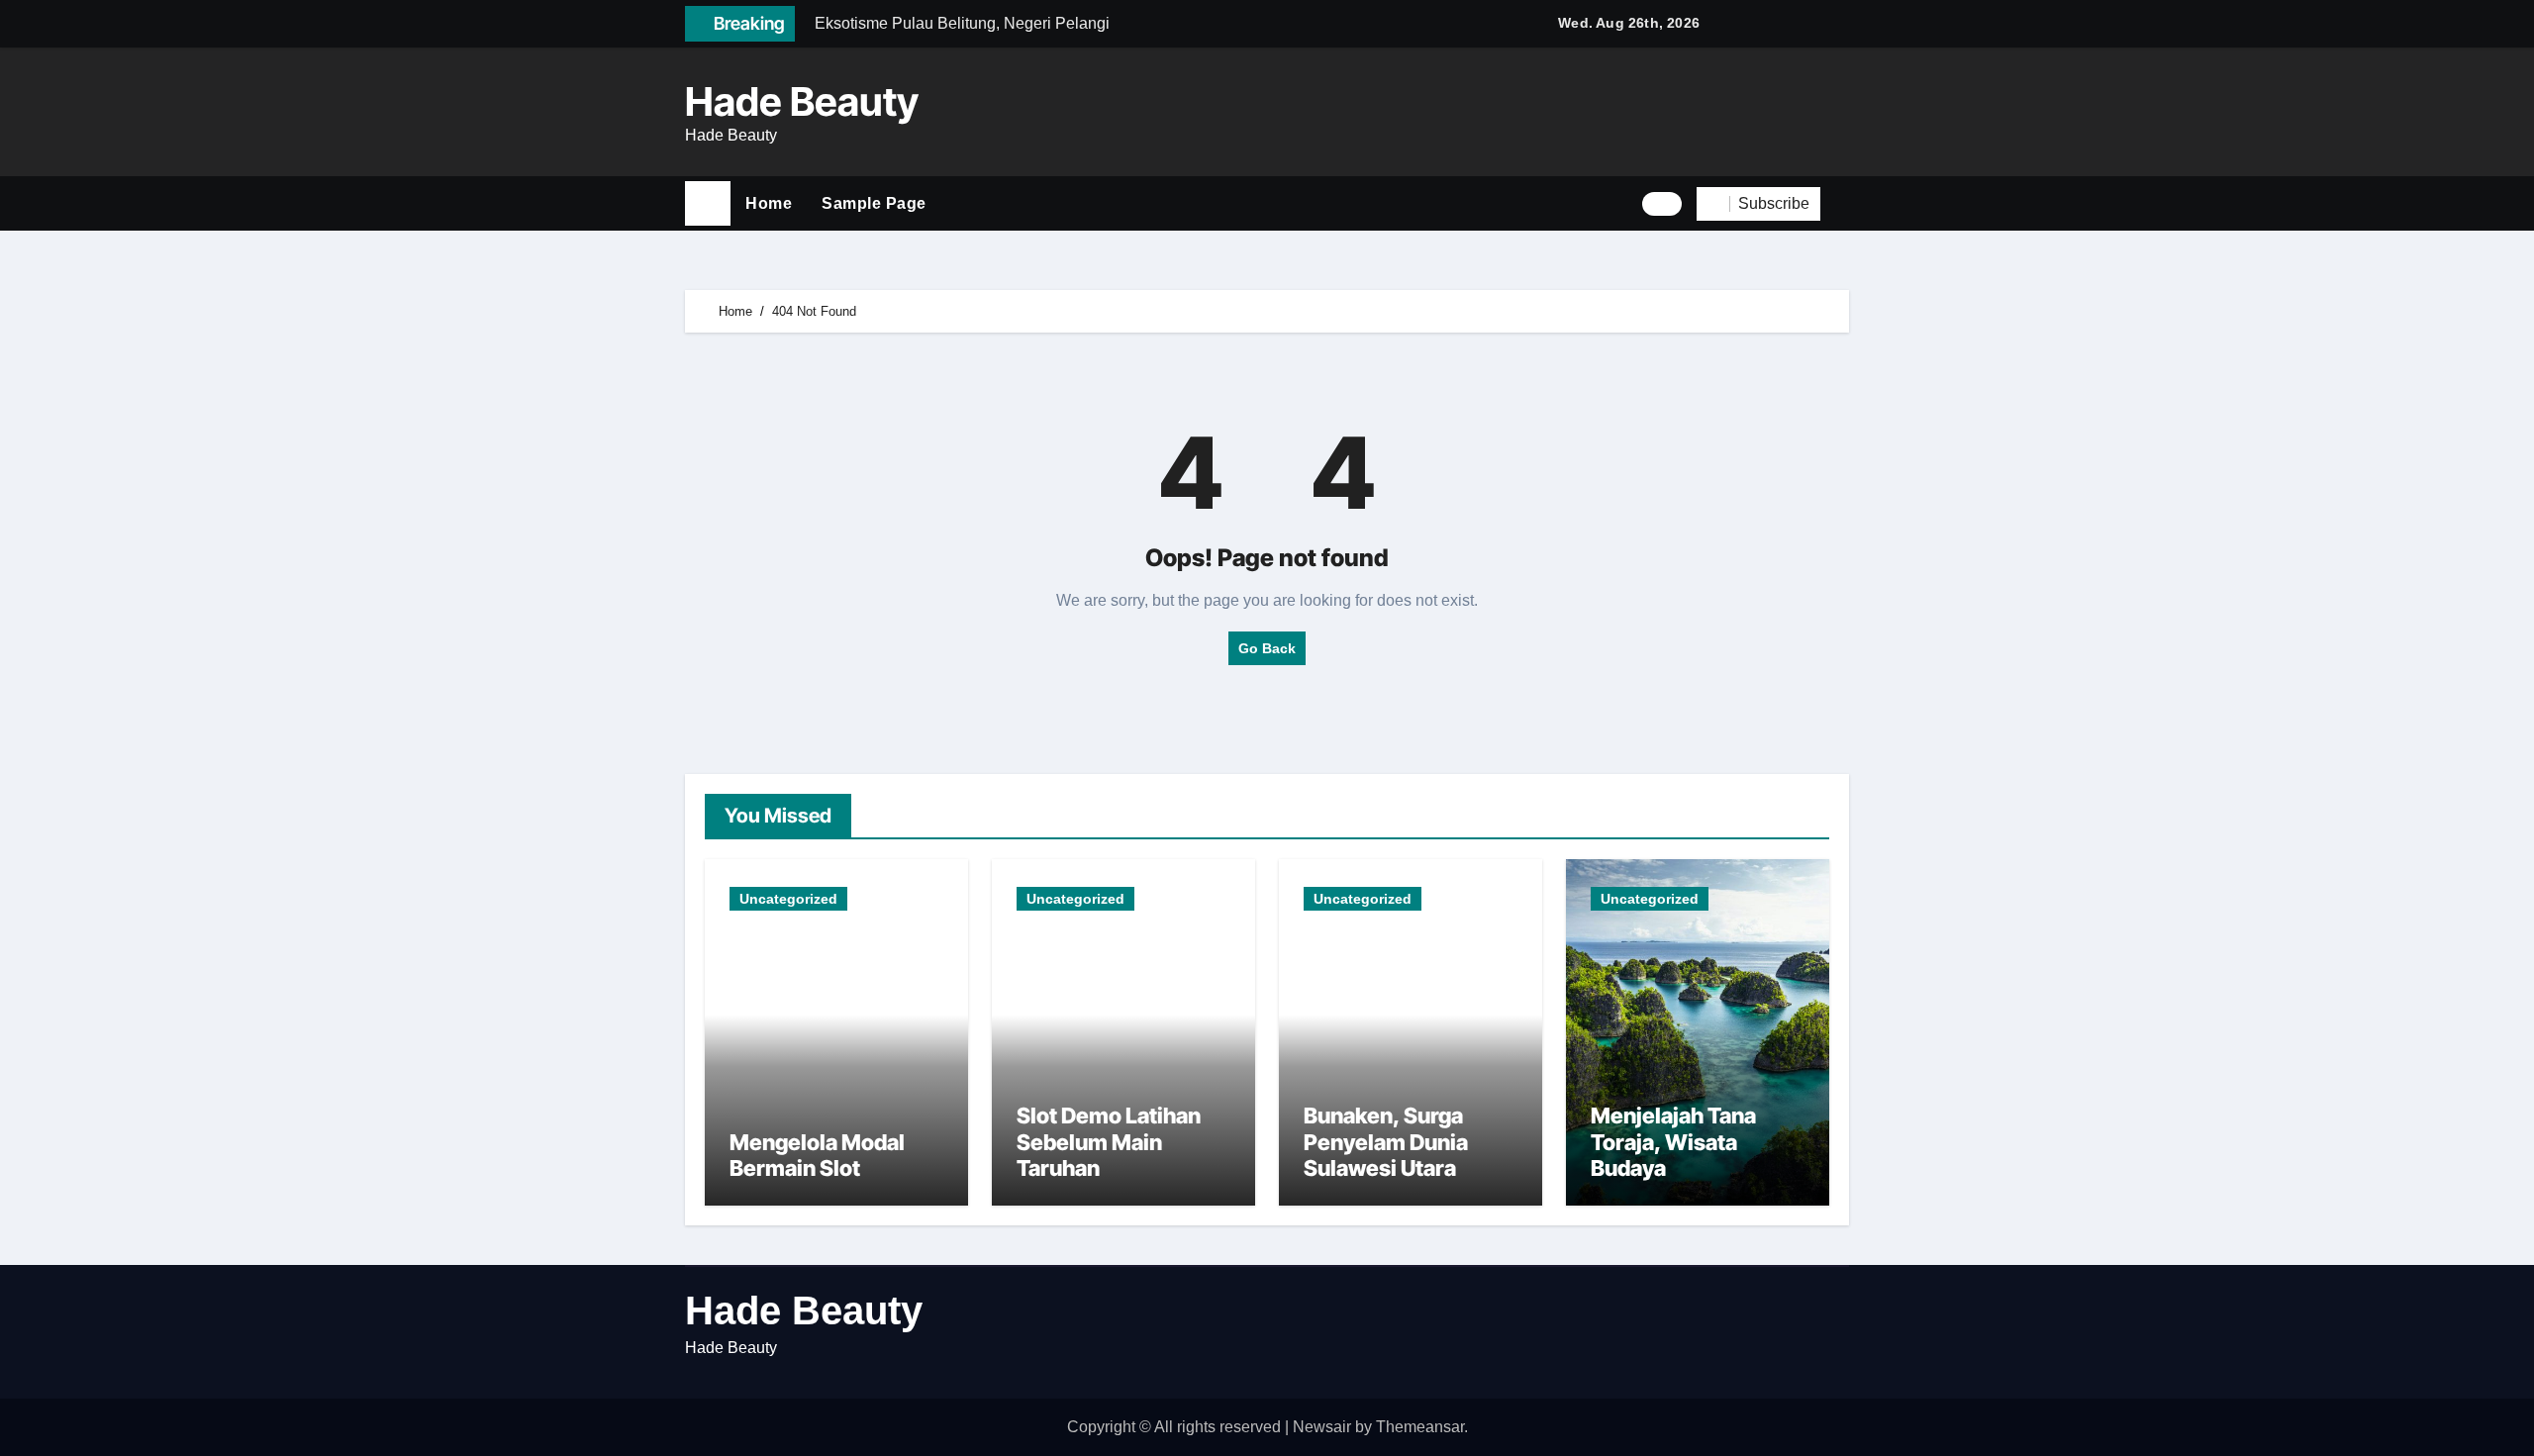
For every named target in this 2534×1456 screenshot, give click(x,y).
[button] (1842, 204)
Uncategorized (788, 899)
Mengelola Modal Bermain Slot (817, 1155)
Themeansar (1420, 1427)
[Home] (708, 204)
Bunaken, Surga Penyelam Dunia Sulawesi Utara (1386, 1142)
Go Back (1267, 648)
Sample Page (874, 203)
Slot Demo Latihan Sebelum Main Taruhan (1109, 1142)
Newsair (1322, 1427)
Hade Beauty (802, 101)
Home (769, 203)
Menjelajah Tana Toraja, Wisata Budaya (1673, 1142)
